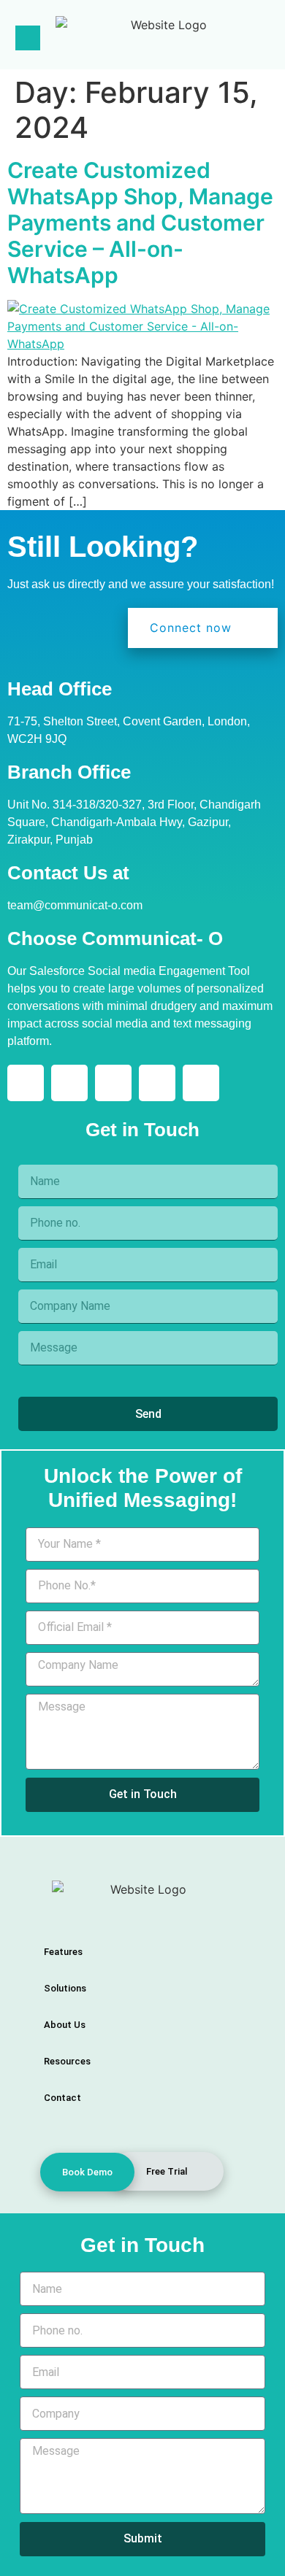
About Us (65, 2025)
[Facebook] (113, 1083)
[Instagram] (69, 1083)
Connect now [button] (191, 628)
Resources (67, 2061)
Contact (62, 2098)
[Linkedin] (26, 1083)
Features (63, 1952)
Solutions (65, 1988)
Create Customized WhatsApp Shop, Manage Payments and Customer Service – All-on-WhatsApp (140, 223)
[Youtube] (201, 1083)
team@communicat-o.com (75, 905)
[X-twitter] (157, 1083)
